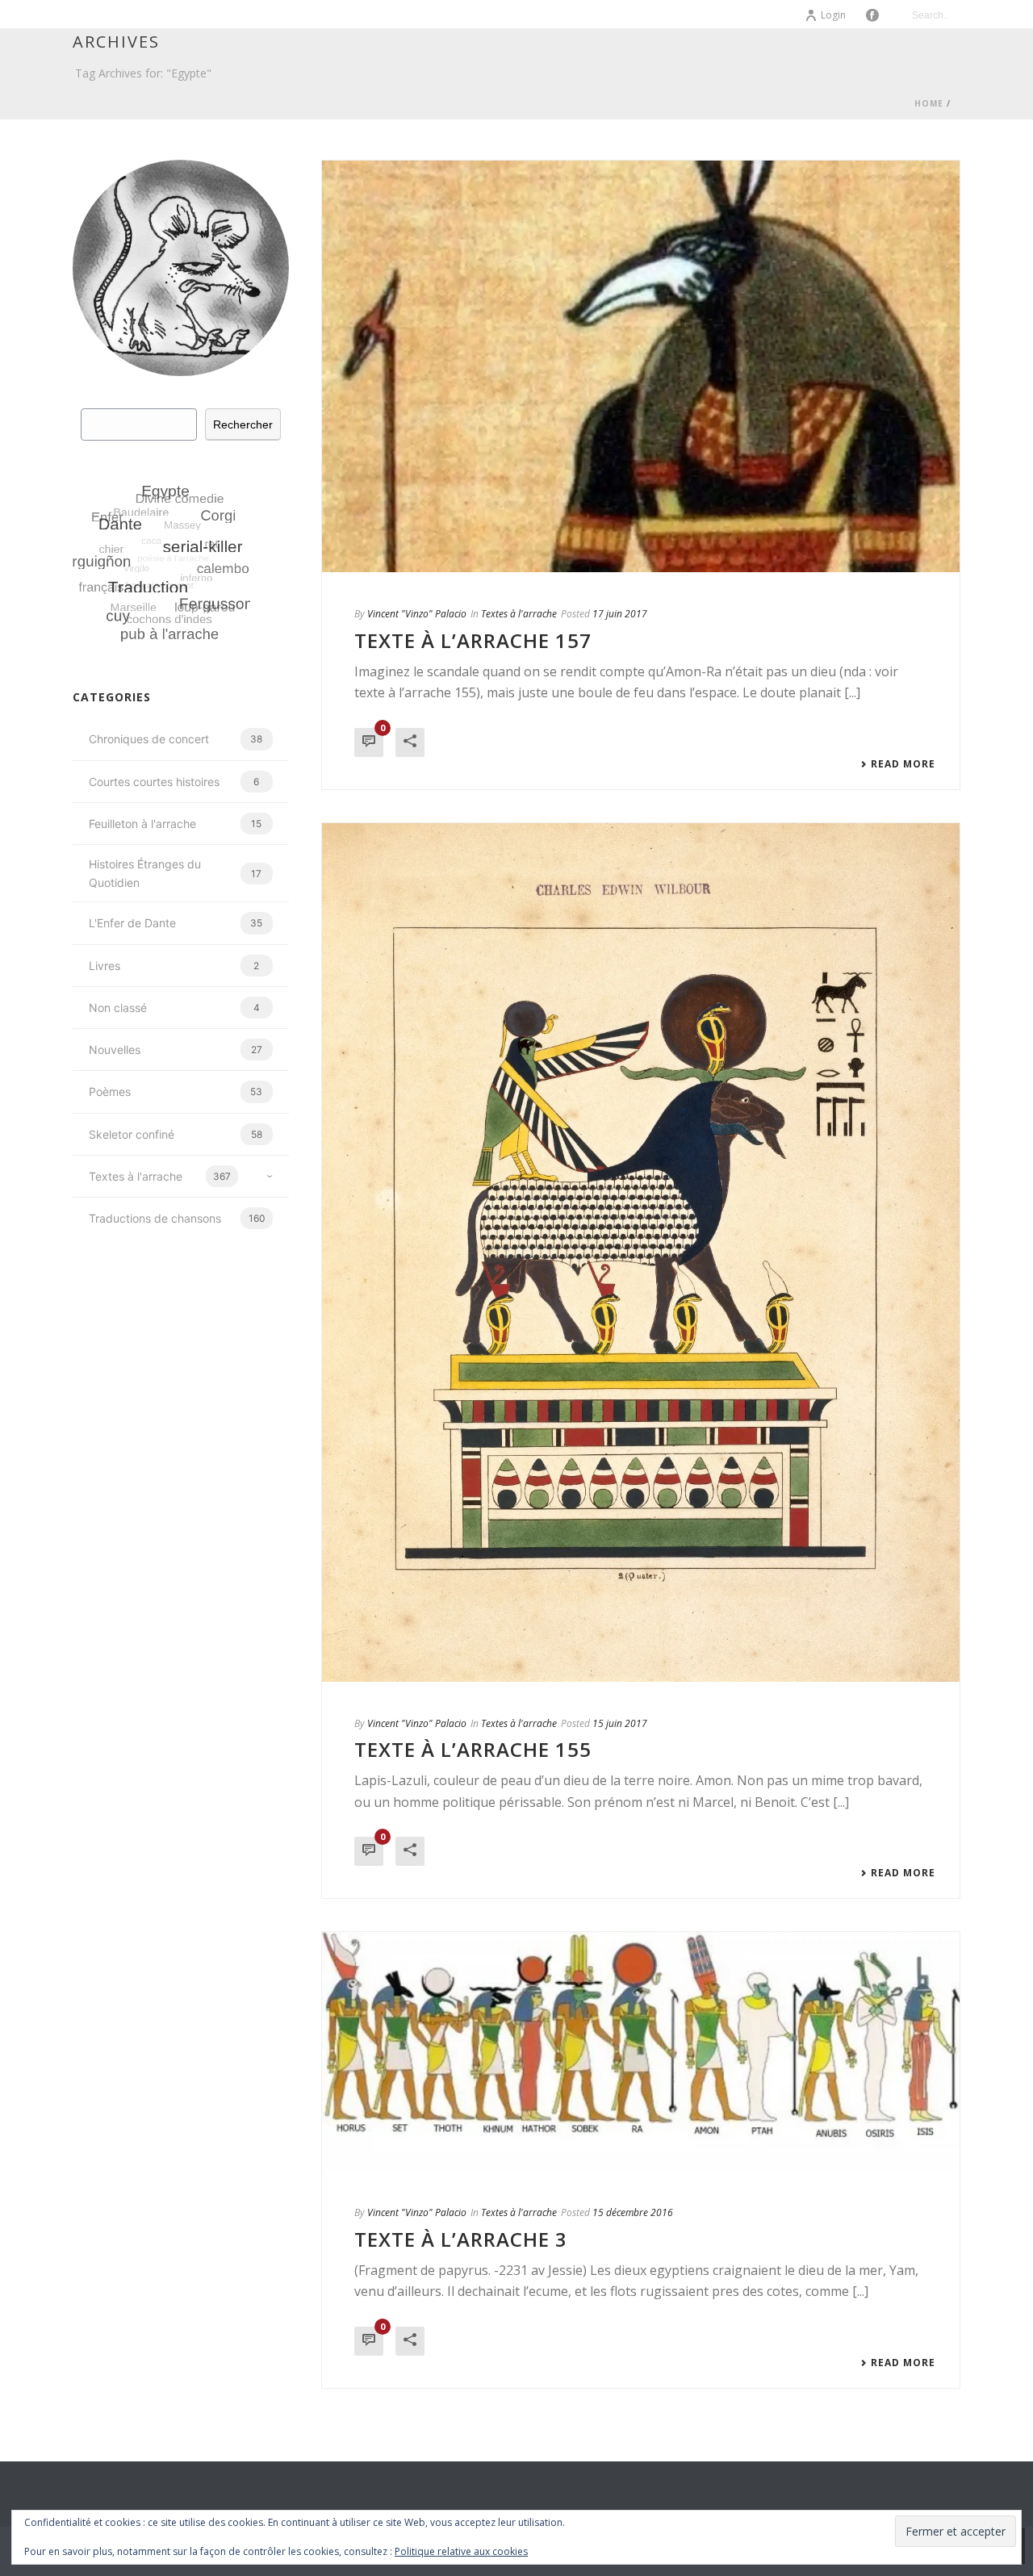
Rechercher (243, 424)
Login (833, 15)
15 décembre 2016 (633, 2212)
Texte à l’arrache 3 (461, 2239)
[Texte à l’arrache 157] (641, 366)
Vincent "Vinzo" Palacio (417, 614)
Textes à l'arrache (519, 614)
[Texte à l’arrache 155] (641, 1252)
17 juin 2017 (620, 614)
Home (929, 103)
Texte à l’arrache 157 (473, 640)
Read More (903, 764)
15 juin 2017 (620, 1723)
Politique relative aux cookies (461, 2551)
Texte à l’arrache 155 (473, 1749)
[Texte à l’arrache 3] (641, 2051)
